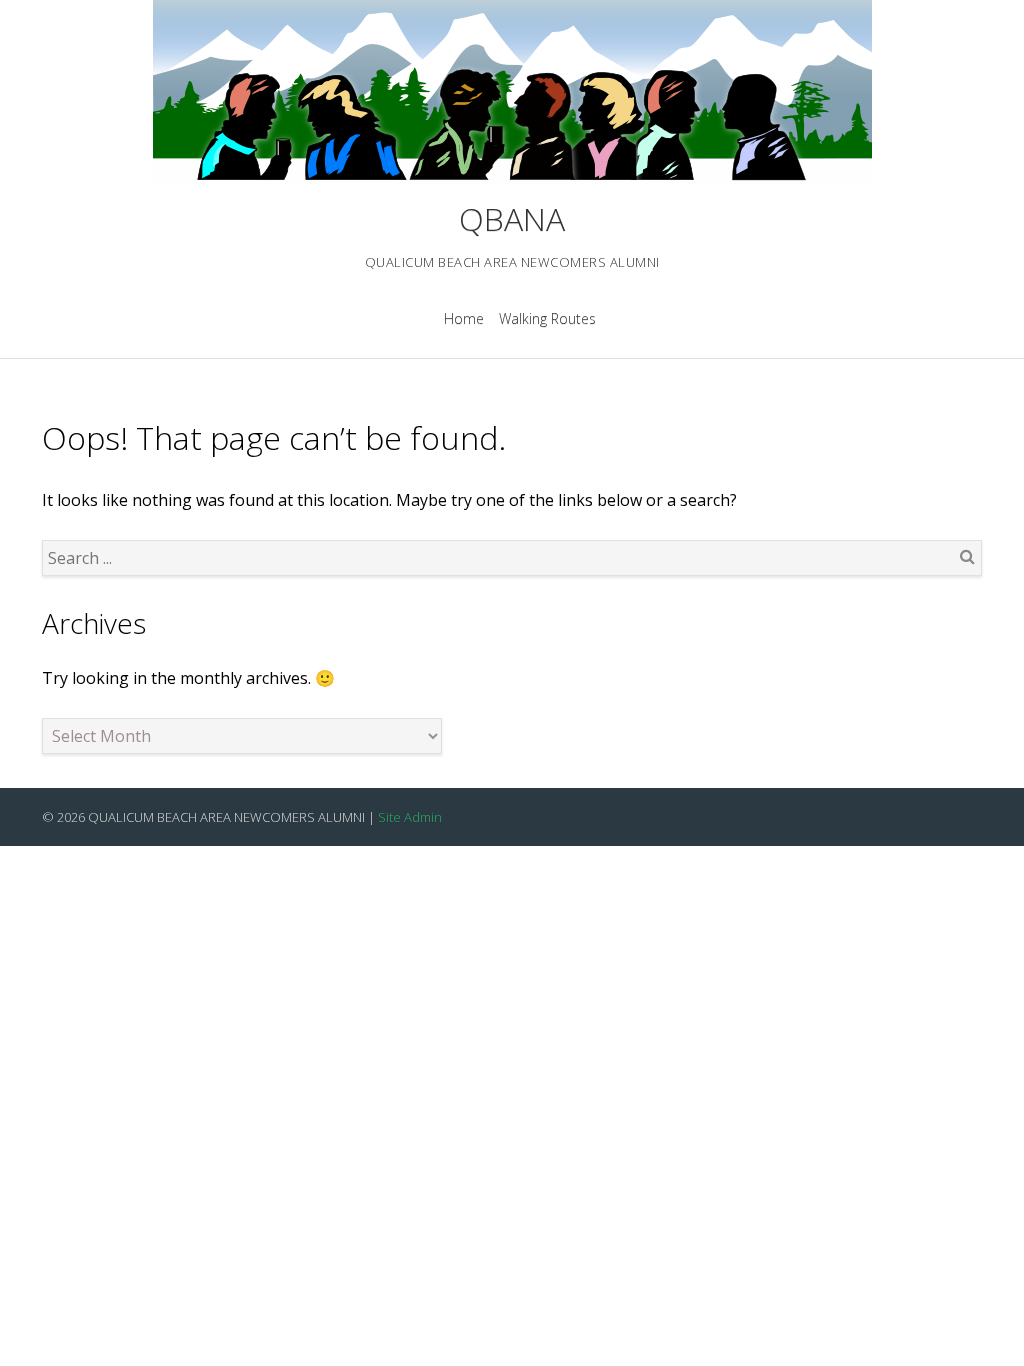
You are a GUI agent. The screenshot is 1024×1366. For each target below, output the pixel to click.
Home (464, 318)
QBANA (512, 218)
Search (967, 556)
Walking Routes (547, 318)
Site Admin (410, 817)
